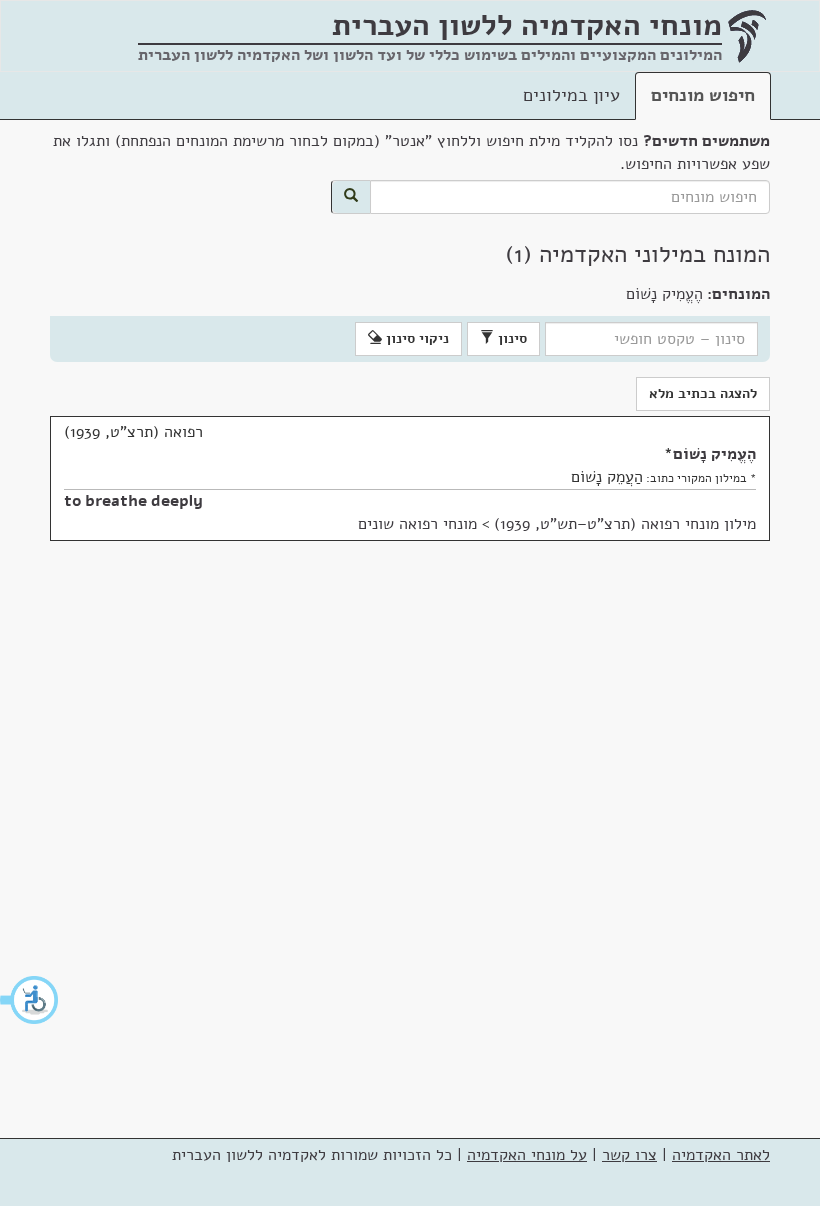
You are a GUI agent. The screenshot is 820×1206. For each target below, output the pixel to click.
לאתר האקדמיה (721, 1155)
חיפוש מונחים (703, 95)
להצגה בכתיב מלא (703, 393)
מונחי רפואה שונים (417, 524)
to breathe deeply (133, 501)
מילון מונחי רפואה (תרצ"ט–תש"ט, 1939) (625, 524)
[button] (30, 1000)
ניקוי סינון (415, 338)
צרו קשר (629, 1155)
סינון (510, 338)
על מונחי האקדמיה (527, 1155)
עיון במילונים (571, 95)
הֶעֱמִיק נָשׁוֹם (714, 454)
